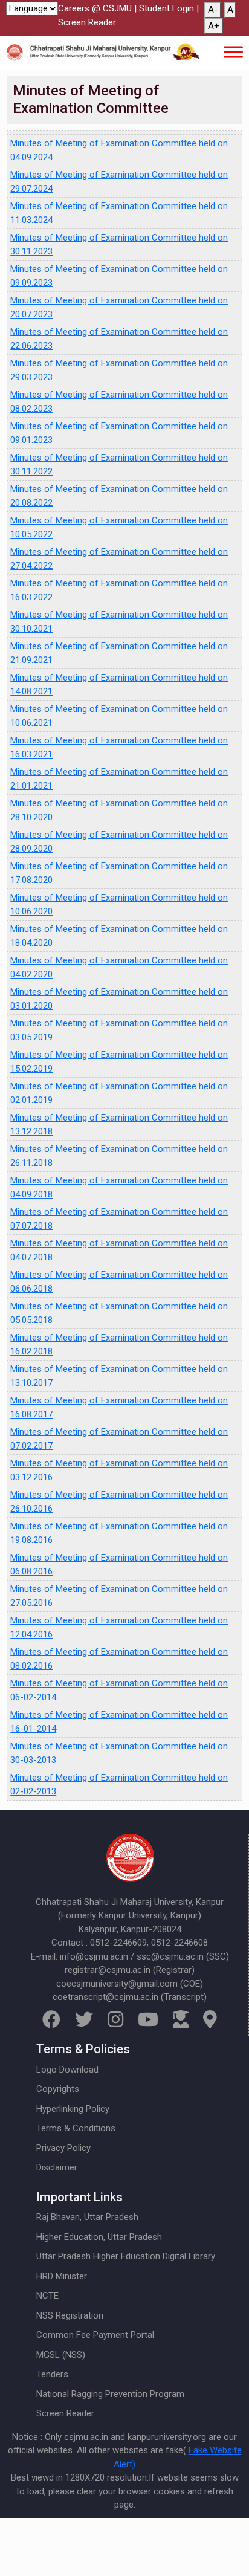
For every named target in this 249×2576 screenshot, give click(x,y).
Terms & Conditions (76, 2128)
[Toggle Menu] (233, 52)
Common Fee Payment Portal (95, 2335)
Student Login (167, 8)
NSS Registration (70, 2315)
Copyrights (58, 2089)
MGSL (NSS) (61, 2355)
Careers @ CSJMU (95, 8)
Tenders (52, 2374)
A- (213, 10)
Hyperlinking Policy (73, 2109)
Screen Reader (87, 22)
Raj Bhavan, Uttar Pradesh (87, 2217)
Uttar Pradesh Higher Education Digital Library (126, 2256)
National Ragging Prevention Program (110, 2394)
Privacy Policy (63, 2148)
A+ (214, 26)
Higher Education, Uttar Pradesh (99, 2237)
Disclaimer (57, 2167)
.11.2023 (36, 251)
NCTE (47, 2296)
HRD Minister (62, 2276)
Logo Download (67, 2070)
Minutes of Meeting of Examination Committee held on (119, 238)
